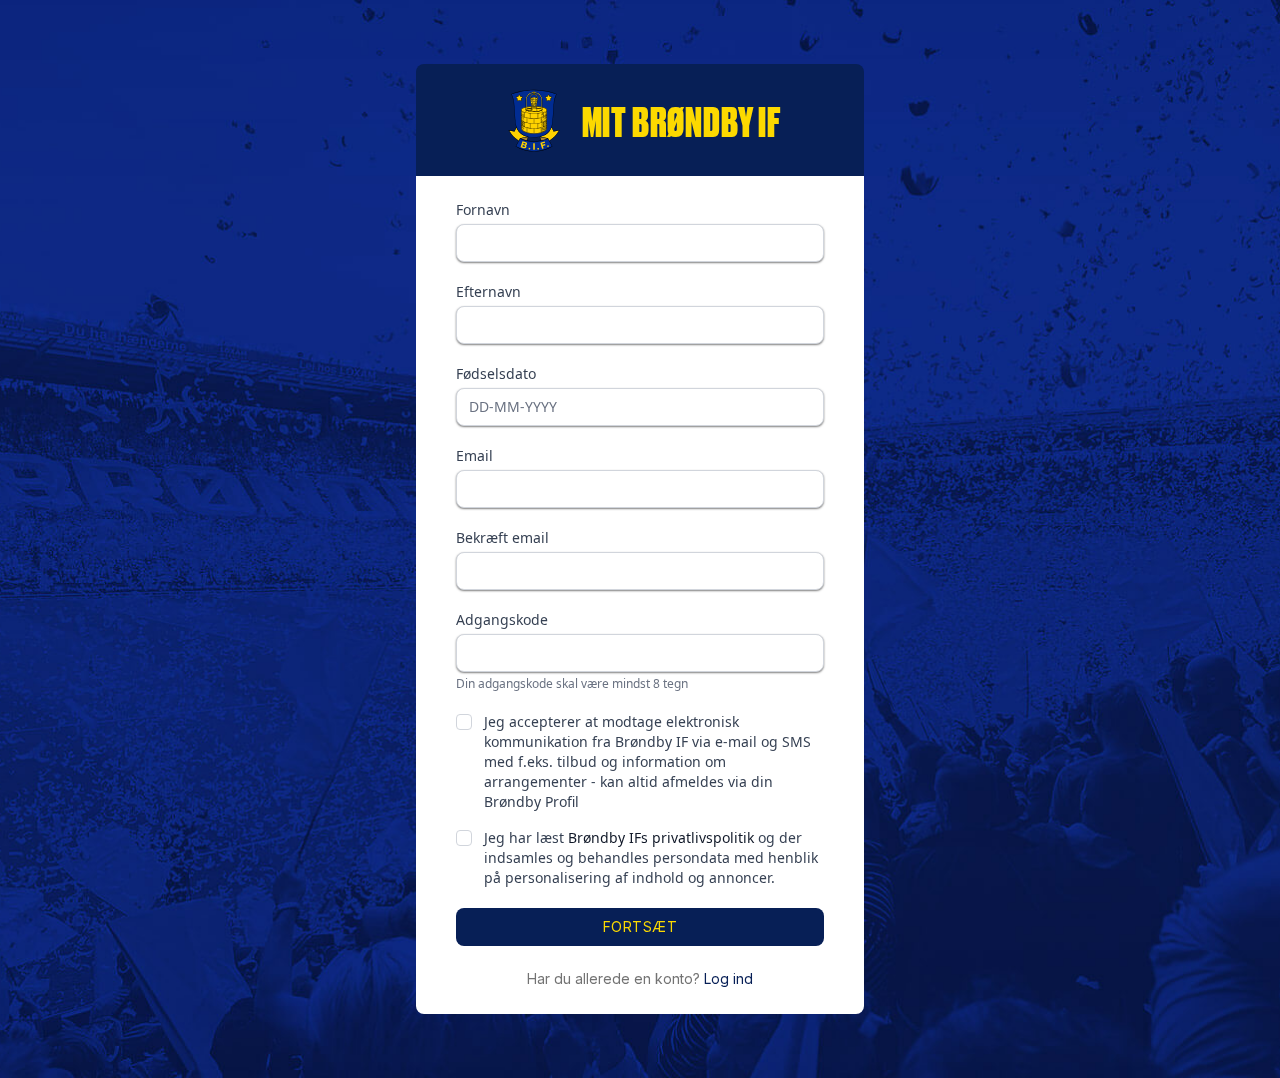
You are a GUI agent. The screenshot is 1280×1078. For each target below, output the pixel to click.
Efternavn (488, 291)
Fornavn (483, 209)
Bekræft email (502, 537)
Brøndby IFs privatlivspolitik (661, 837)
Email (474, 455)
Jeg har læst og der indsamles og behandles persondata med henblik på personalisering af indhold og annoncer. (651, 857)
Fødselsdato (496, 373)
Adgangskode (502, 619)
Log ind (728, 978)
